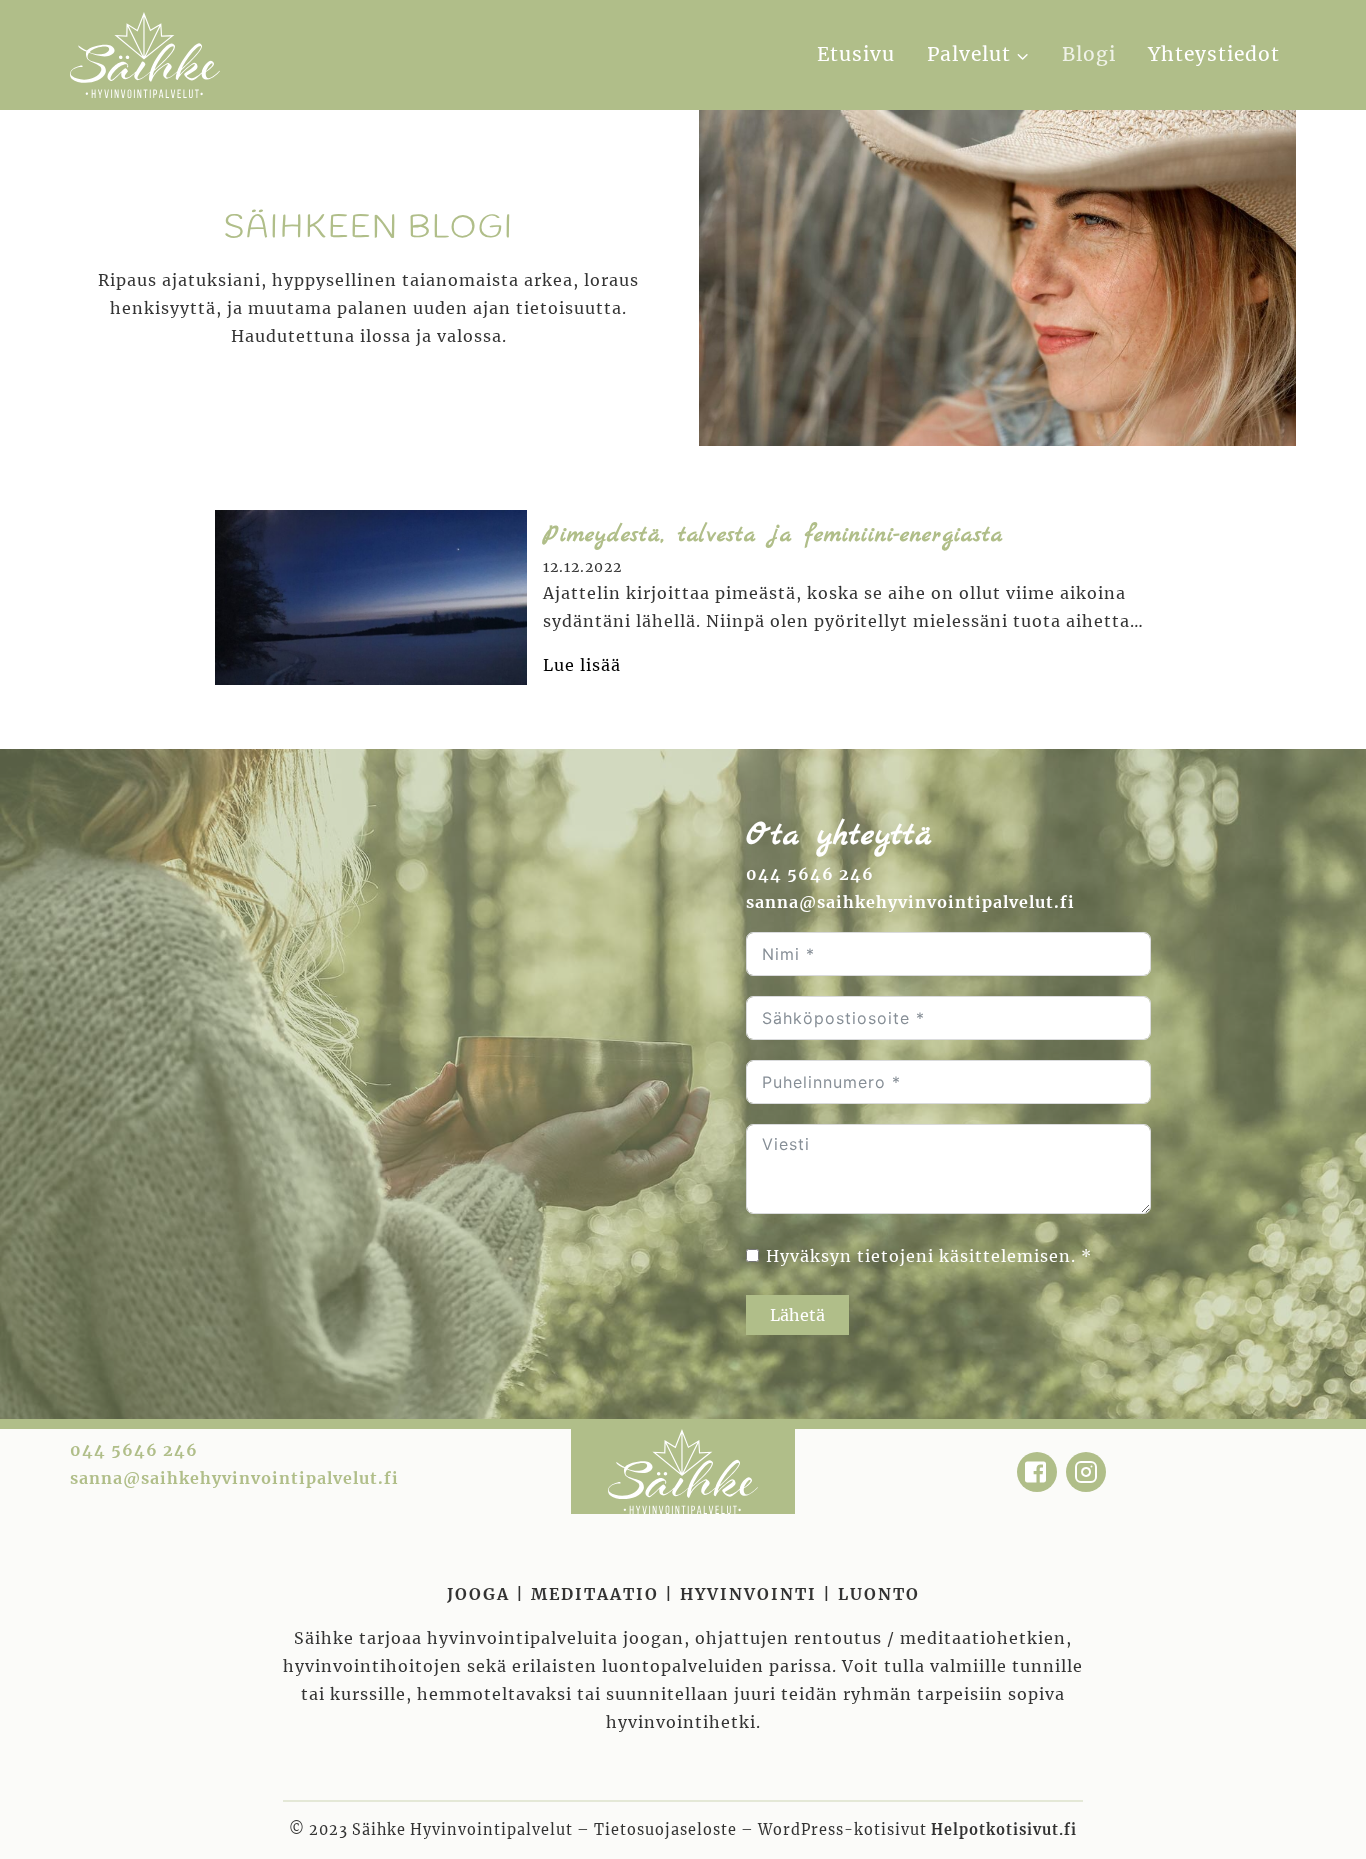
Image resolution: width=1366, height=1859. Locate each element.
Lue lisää (582, 666)
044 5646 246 (810, 874)
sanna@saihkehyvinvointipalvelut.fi (910, 902)
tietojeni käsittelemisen (964, 1256)
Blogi (1089, 54)
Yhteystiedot (1214, 54)
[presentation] (371, 597)
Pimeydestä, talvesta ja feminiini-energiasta (773, 535)
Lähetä (797, 1315)
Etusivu (856, 54)
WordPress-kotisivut (917, 1830)
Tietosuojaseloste (665, 1830)
